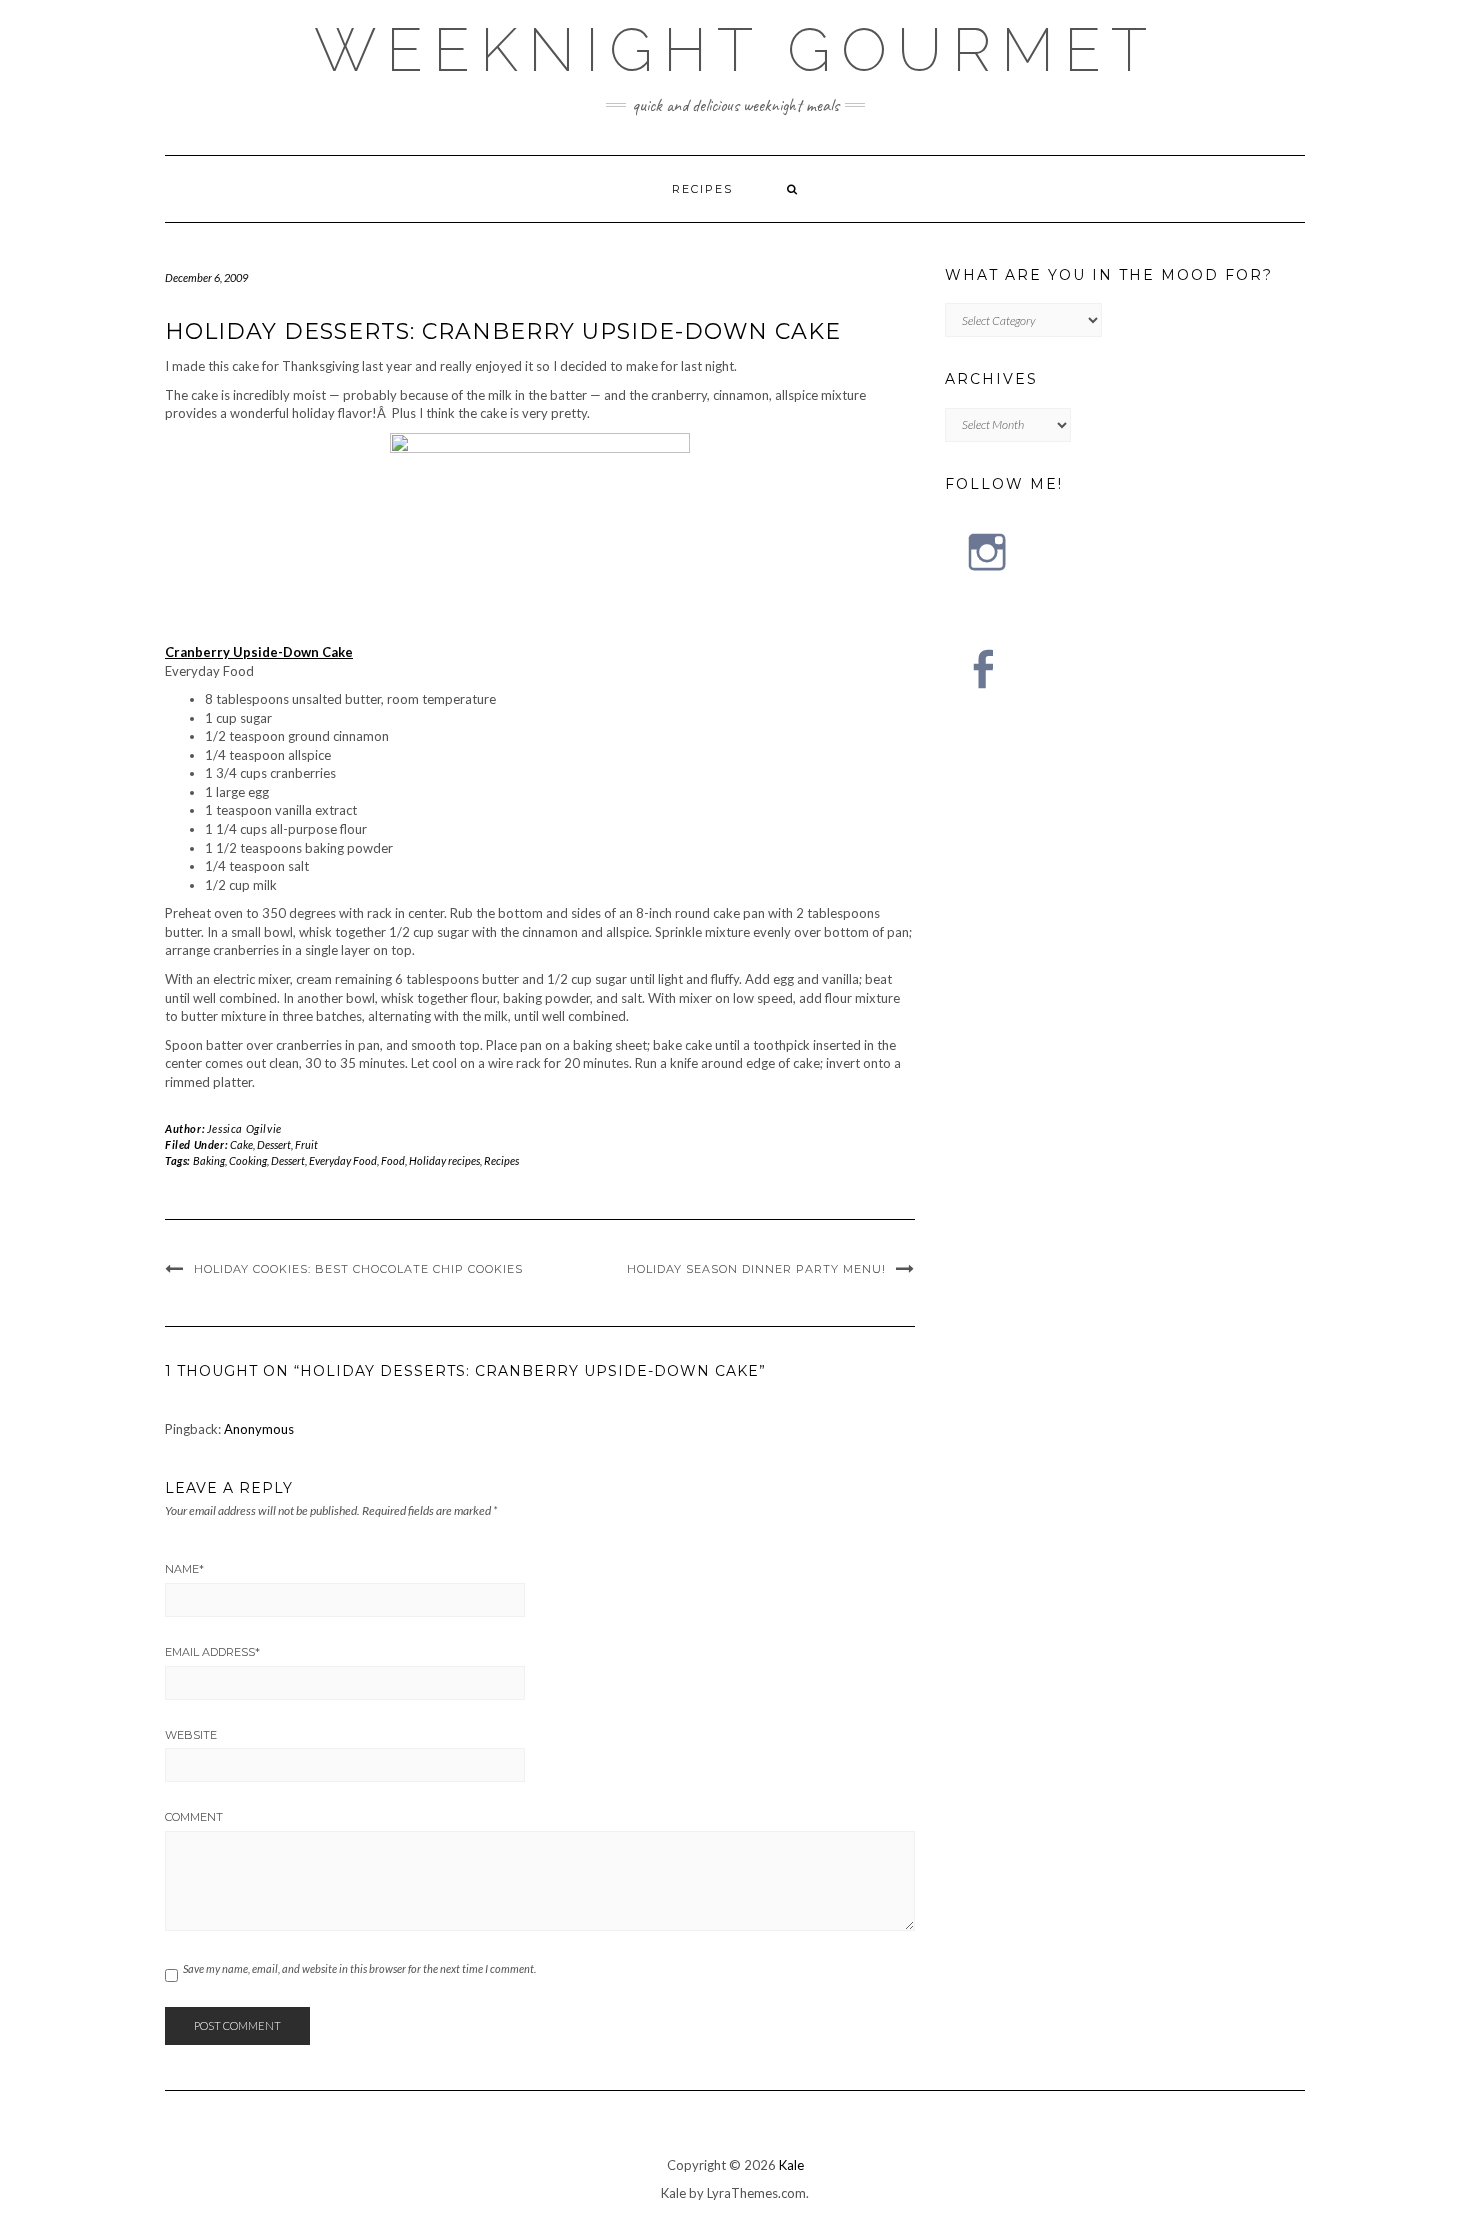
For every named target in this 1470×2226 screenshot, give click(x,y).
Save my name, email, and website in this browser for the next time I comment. (359, 1968)
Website (191, 1735)
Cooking (248, 1160)
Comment (194, 1817)
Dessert (274, 1144)
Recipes (702, 189)
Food (393, 1160)
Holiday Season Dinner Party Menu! (756, 1269)
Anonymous (259, 1429)
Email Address (212, 1652)
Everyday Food (343, 1160)
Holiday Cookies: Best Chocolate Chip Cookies (358, 1269)
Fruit (306, 1144)
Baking (209, 1160)
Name (184, 1569)
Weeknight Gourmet (735, 50)
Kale (791, 2165)
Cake (241, 1144)
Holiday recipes (444, 1160)
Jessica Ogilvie (244, 1128)
